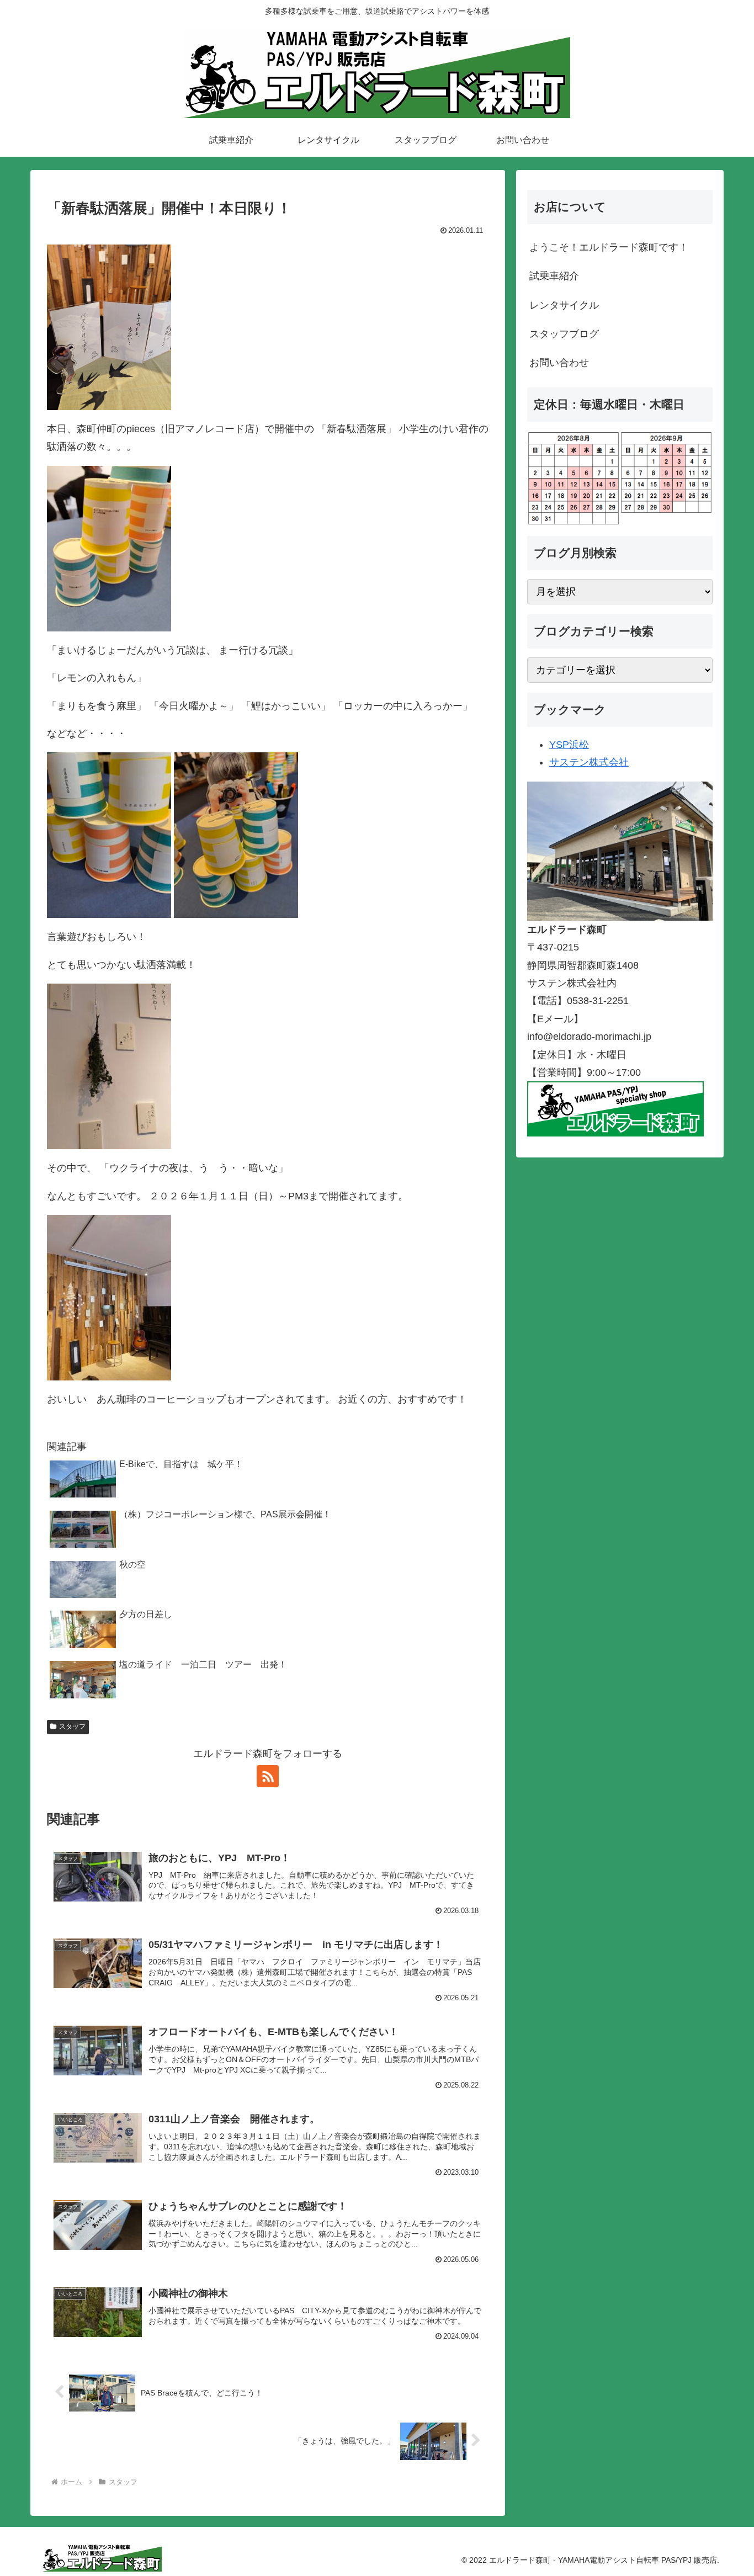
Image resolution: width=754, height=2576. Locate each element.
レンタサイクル (564, 305)
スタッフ (72, 1727)
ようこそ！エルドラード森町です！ (609, 247)
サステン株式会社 (589, 762)
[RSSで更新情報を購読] (268, 1776)
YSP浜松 (569, 745)
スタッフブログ (564, 334)
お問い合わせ (559, 363)
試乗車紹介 (554, 276)
